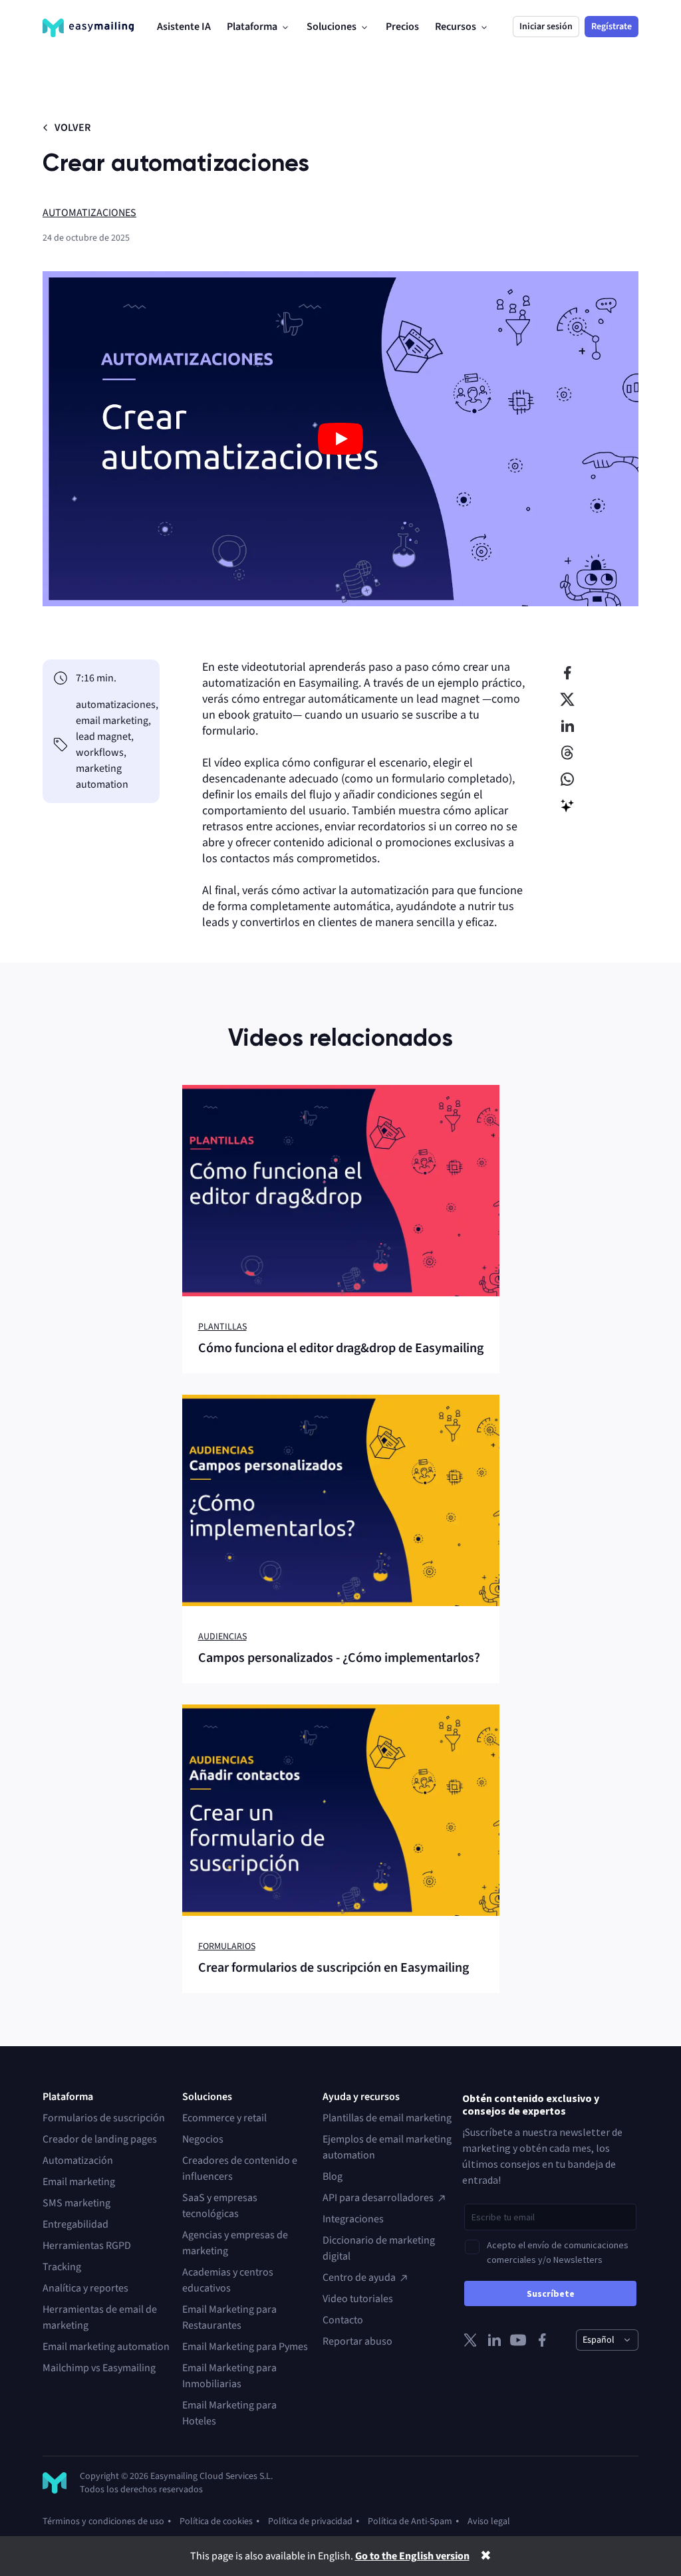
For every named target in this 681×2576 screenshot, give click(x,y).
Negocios (203, 2139)
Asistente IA (184, 27)
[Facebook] (542, 2340)
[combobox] (607, 2340)
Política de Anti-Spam (410, 2521)
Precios (402, 27)
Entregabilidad (75, 2224)
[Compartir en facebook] (567, 673)
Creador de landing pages (100, 2139)
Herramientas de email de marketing (100, 2317)
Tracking (62, 2267)
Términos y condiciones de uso (103, 2521)
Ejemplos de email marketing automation (387, 2147)
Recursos (456, 27)
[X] (470, 2340)
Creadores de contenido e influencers (240, 2168)
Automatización (78, 2161)
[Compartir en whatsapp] (567, 779)
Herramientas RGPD (87, 2246)
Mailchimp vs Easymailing (99, 2368)
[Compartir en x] (567, 699)
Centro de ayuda (359, 2278)
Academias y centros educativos (228, 2280)
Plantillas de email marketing (387, 2118)
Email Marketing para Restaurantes (229, 2317)
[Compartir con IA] (567, 806)
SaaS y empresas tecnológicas (220, 2206)
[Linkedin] (494, 2340)
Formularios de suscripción (104, 2118)
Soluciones (332, 27)
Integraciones (353, 2219)
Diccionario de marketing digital (379, 2248)
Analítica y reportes (85, 2288)
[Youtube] (518, 2340)
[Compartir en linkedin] (567, 726)
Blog (333, 2176)
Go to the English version (412, 2556)
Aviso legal (489, 2521)
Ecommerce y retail (224, 2118)
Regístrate (612, 27)
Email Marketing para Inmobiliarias (229, 2376)
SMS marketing (76, 2203)
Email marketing (79, 2182)
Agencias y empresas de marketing (235, 2243)
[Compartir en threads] (567, 753)
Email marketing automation (106, 2347)
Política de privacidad (310, 2521)
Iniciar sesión (546, 27)
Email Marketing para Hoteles (229, 2413)
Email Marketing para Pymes (245, 2347)
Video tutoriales (358, 2299)
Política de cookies (216, 2521)
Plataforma (252, 27)
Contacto (343, 2320)
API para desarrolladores (378, 2198)
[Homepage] (88, 28)
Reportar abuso (357, 2341)
